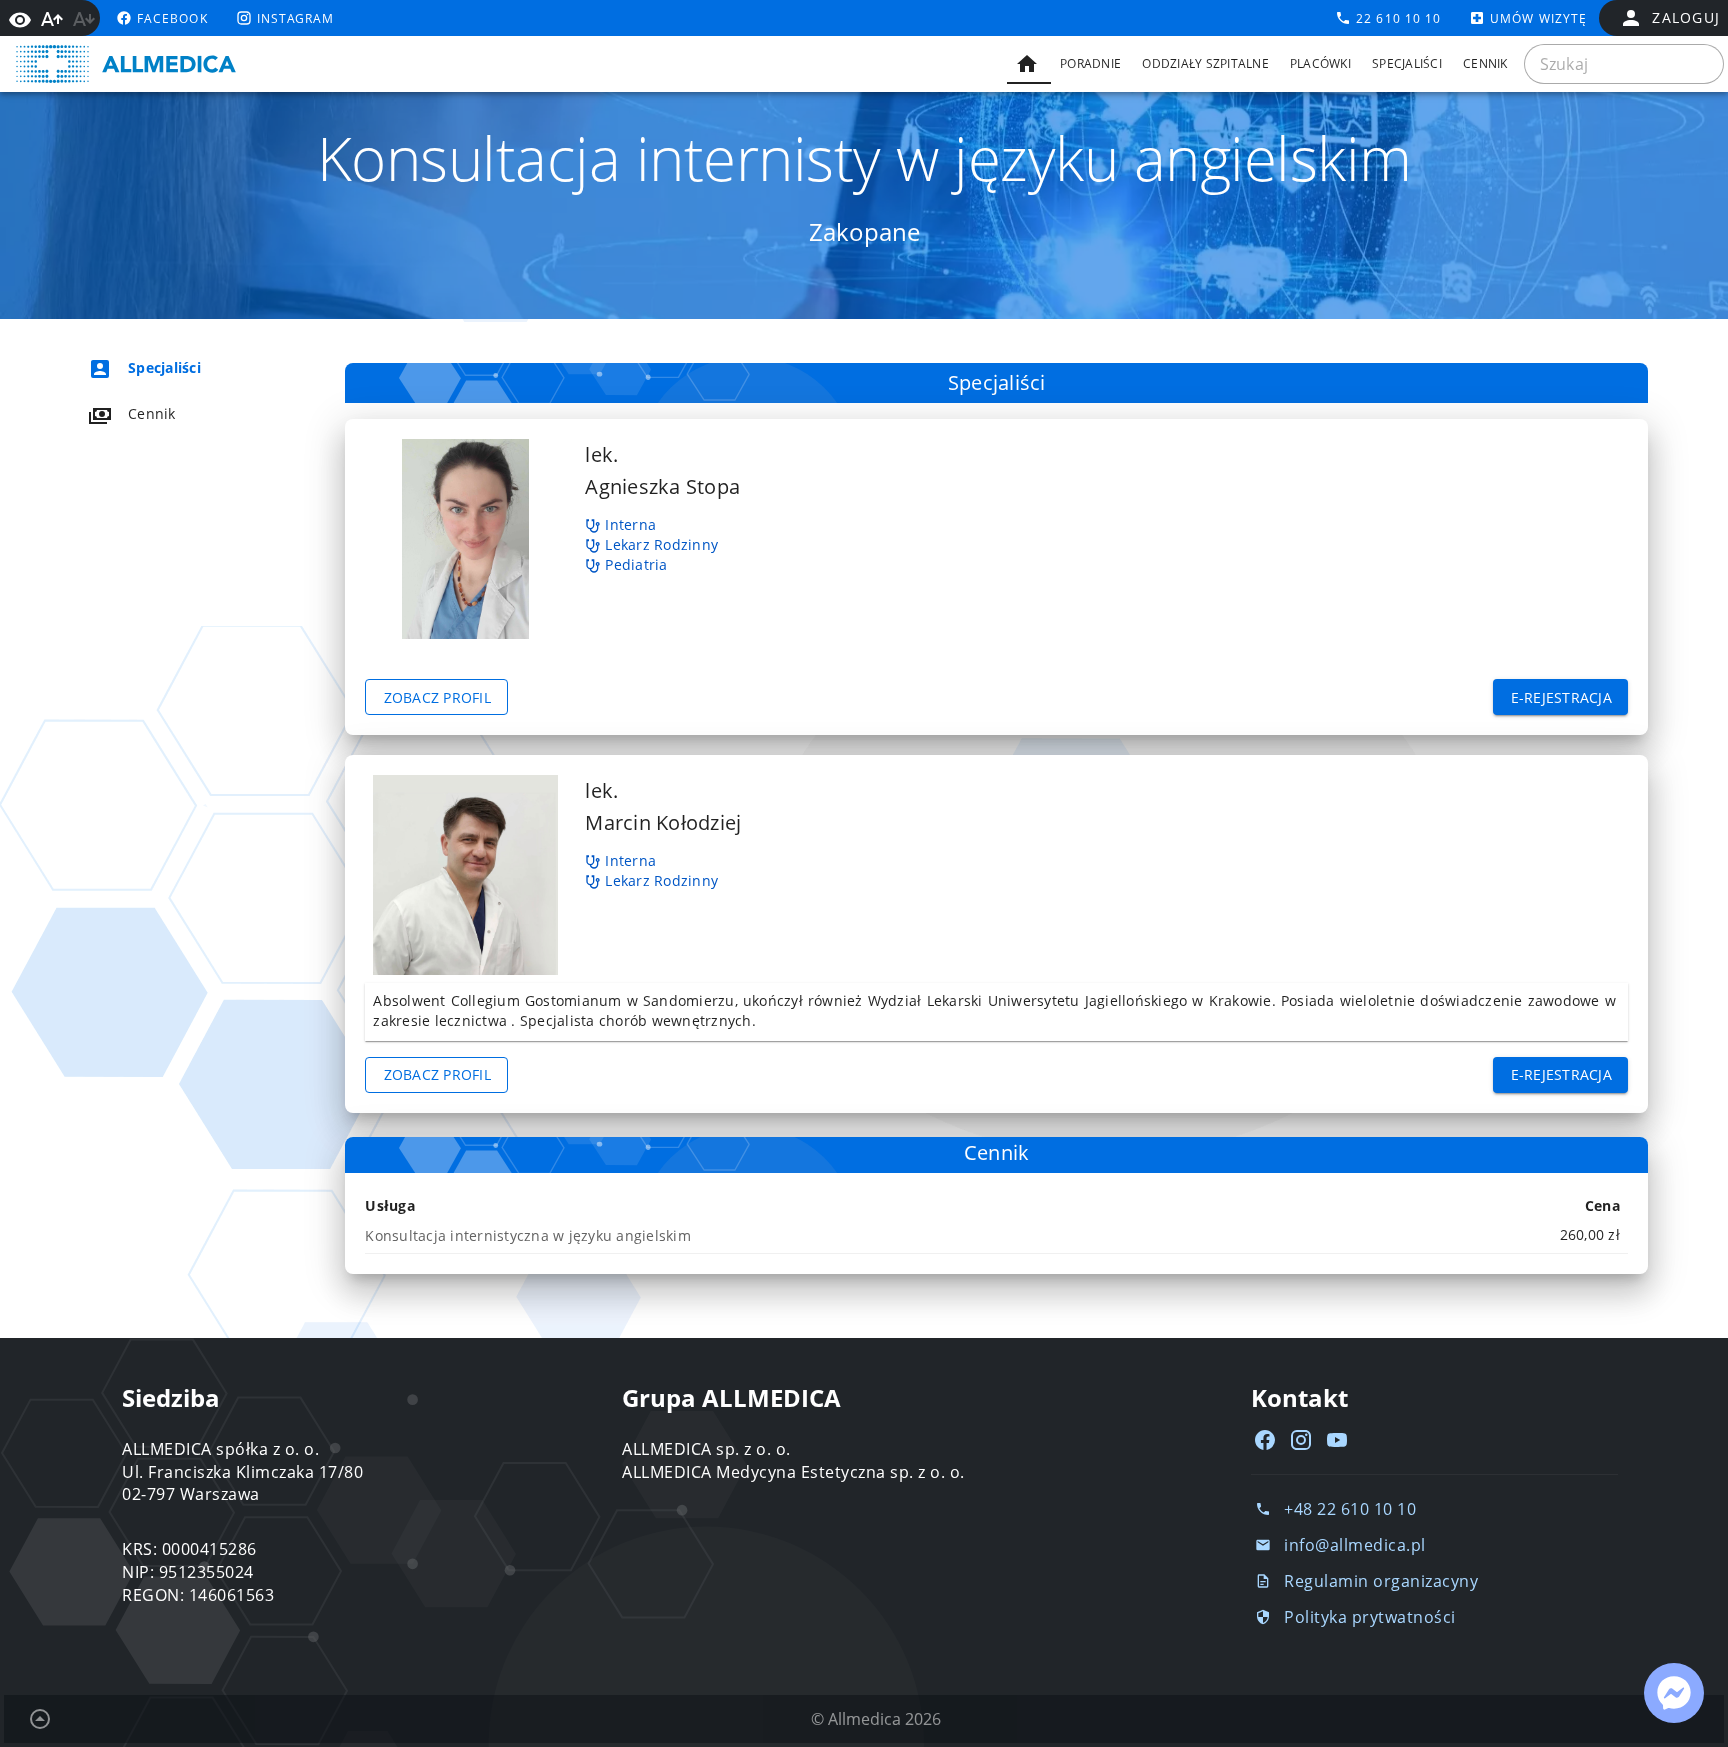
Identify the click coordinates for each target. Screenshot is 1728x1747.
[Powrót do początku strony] (40, 1719)
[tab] (1029, 64)
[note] (996, 1235)
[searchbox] (1624, 64)
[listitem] (180, 368)
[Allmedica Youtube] (1337, 1440)
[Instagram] (1301, 1440)
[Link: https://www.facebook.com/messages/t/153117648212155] (1674, 1693)
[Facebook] (1265, 1440)
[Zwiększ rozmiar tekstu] (52, 19)
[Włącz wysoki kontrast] (20, 18)
